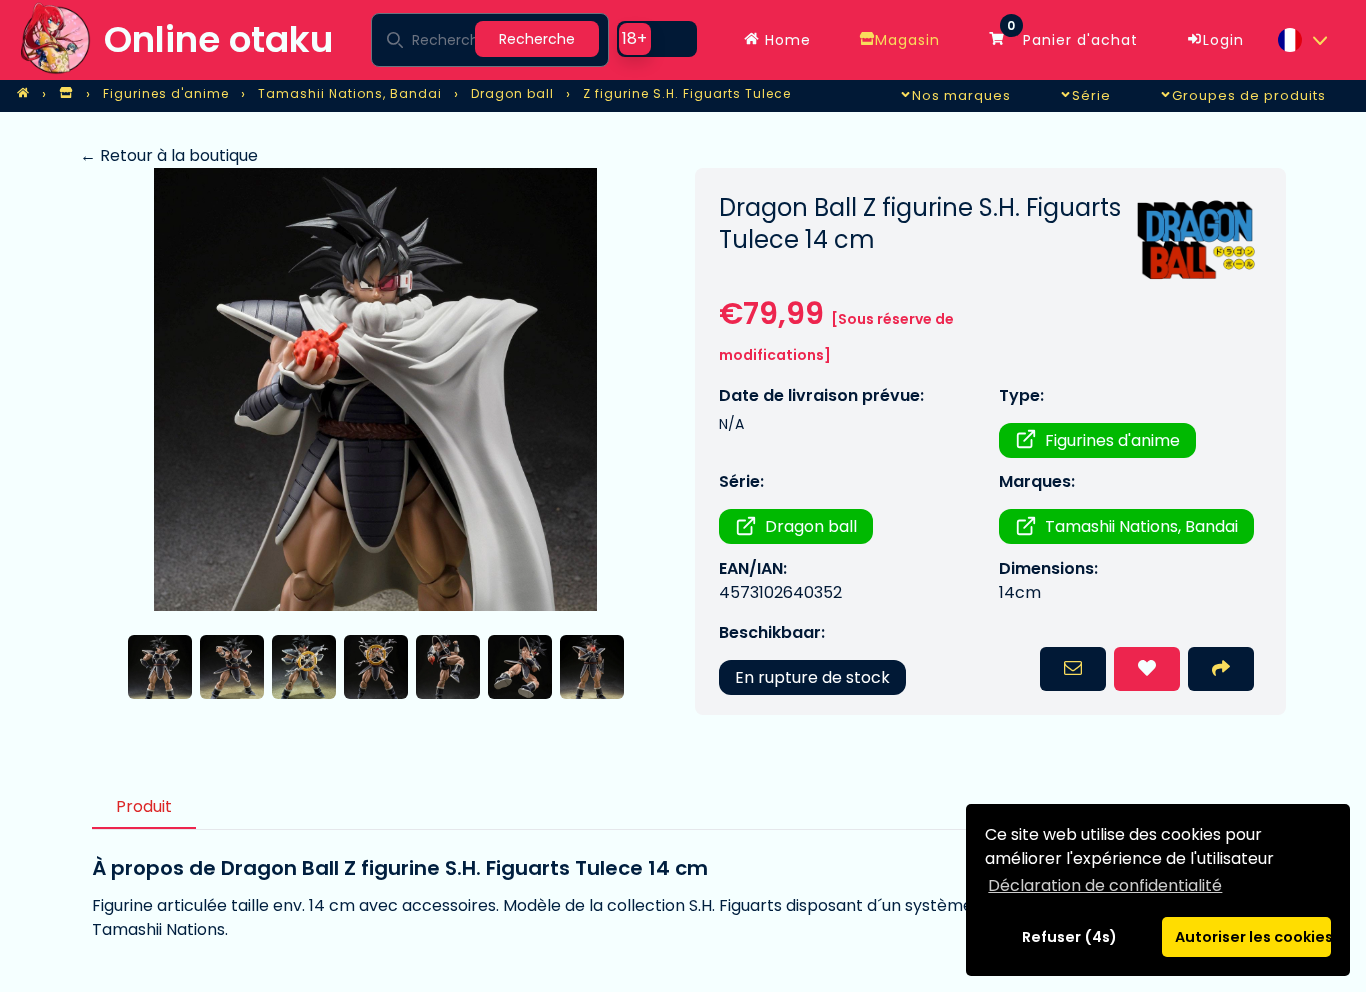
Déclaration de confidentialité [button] (1105, 885)
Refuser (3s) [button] (1070, 937)
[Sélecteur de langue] (1302, 40)
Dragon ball (811, 526)
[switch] (657, 39)
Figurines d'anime (1112, 440)
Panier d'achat (1072, 35)
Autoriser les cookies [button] (1253, 937)
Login (1223, 40)
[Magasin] (66, 94)
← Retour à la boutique (169, 155)
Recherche (537, 39)
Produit (144, 806)
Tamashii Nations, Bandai (1141, 526)
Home (785, 40)
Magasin (907, 40)
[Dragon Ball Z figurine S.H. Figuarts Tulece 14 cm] (375, 389)
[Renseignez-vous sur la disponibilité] (1073, 669)
